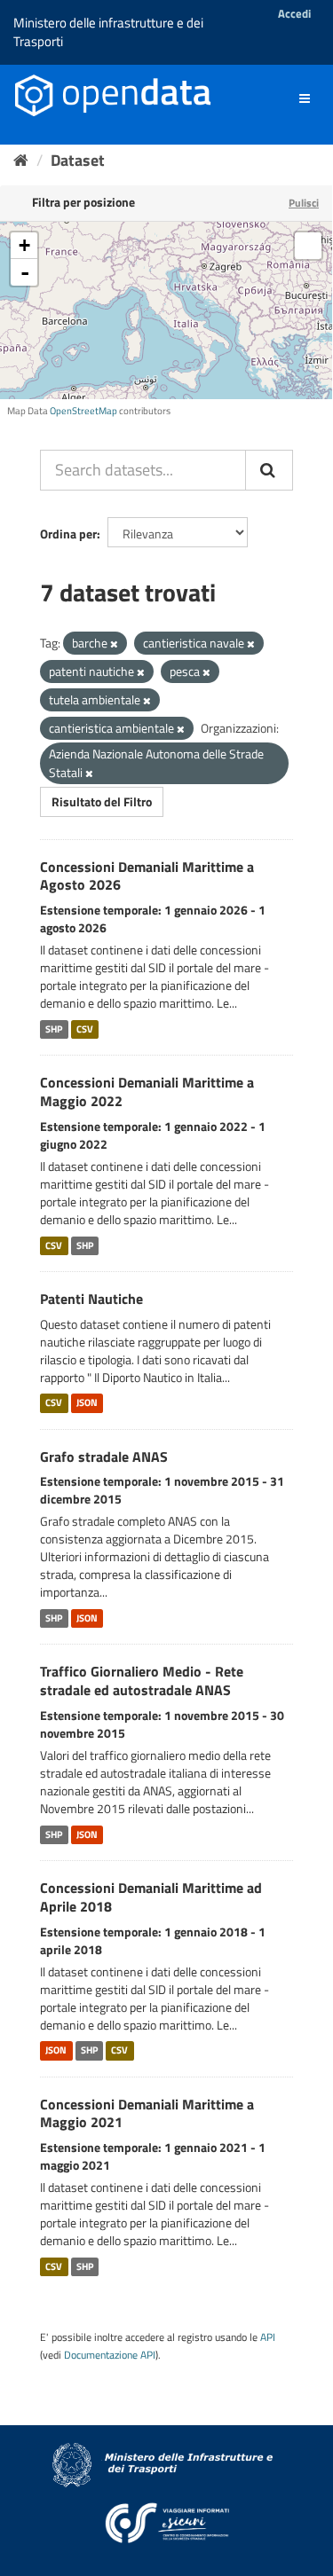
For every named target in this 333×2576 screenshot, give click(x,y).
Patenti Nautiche (91, 1299)
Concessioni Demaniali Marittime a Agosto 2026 (147, 876)
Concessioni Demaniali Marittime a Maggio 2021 (147, 2113)
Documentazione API (110, 2355)
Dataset (78, 160)
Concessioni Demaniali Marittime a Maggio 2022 (147, 1092)
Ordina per (68, 534)
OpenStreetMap (83, 411)
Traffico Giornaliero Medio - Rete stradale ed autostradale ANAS (142, 1681)
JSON (87, 1403)
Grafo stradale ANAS (104, 1457)
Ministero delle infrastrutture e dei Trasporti (108, 32)
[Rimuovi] (114, 644)
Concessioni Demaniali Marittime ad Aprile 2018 (151, 1897)
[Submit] (269, 470)
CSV (85, 1029)
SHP (54, 1029)
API (268, 2337)
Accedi (294, 13)
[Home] (21, 160)
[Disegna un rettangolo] (308, 246)
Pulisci (304, 203)
